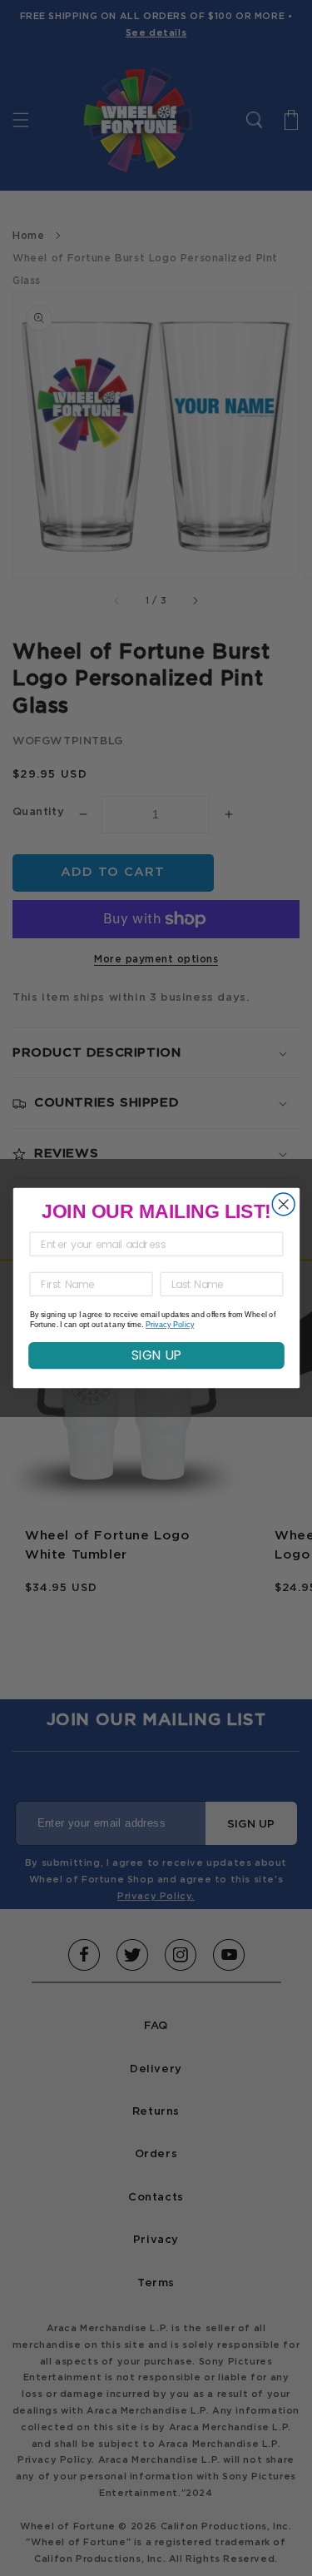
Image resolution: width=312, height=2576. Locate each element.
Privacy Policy (169, 1325)
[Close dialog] (283, 1204)
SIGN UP (156, 1355)
